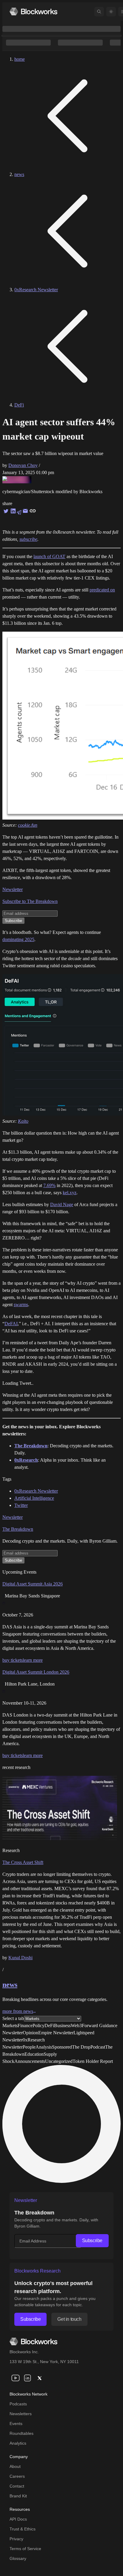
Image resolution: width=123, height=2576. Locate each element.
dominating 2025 (18, 939)
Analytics (18, 2443)
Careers (17, 2476)
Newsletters (21, 2414)
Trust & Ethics (23, 2529)
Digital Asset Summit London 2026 (36, 1672)
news (19, 174)
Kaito (23, 1121)
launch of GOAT (49, 556)
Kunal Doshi (20, 1958)
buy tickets (13, 1660)
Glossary (18, 2558)
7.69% (49, 1185)
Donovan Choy (23, 465)
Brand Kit (18, 2496)
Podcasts (18, 2404)
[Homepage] (33, 11)
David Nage (62, 1204)
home (20, 59)
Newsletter (13, 889)
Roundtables (21, 2433)
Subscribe (92, 2241)
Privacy (16, 2539)
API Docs (18, 2519)
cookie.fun (28, 825)
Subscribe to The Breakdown (30, 901)
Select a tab (13, 2018)
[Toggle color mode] (111, 12)
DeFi (19, 405)
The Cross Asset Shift (23, 1862)
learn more (33, 1660)
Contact (17, 2486)
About (15, 2466)
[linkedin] (27, 2378)
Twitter (21, 1505)
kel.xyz (70, 1193)
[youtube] (16, 2378)
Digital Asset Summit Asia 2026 (33, 1584)
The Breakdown (18, 1529)
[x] (39, 2378)
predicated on (102, 590)
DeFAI (11, 1324)
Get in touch (69, 2319)
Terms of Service (25, 2549)
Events (16, 2424)
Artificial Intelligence (34, 1498)
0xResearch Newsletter (36, 290)
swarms (21, 1305)
